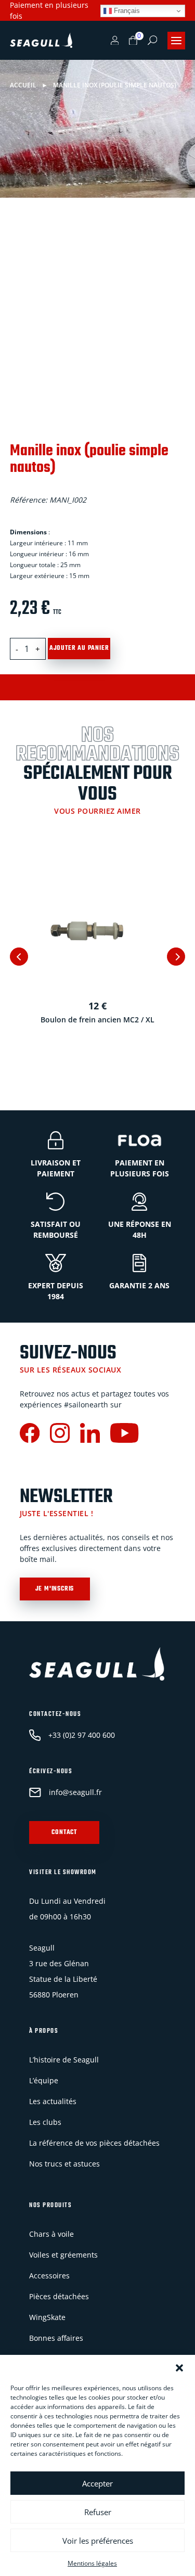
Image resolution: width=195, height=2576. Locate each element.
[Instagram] (60, 1434)
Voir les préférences (98, 2541)
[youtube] (124, 1434)
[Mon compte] (115, 41)
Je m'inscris (55, 1589)
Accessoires (49, 2276)
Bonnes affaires (56, 2338)
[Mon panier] (133, 41)
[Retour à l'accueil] (41, 41)
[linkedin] (90, 1434)
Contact (64, 1832)
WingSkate (47, 2317)
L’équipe (44, 2080)
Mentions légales (92, 2563)
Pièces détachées (59, 2296)
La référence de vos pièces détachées (94, 2143)
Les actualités (53, 2101)
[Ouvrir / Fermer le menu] (176, 41)
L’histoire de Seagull (64, 2060)
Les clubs (45, 2122)
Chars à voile (51, 2234)
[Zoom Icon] (175, 245)
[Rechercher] (152, 40)
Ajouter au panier (79, 648)
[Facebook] (30, 1434)
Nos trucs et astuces (64, 2164)
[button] (179, 2368)
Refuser (98, 2512)
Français (126, 11)
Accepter (97, 2483)
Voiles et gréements (63, 2255)
